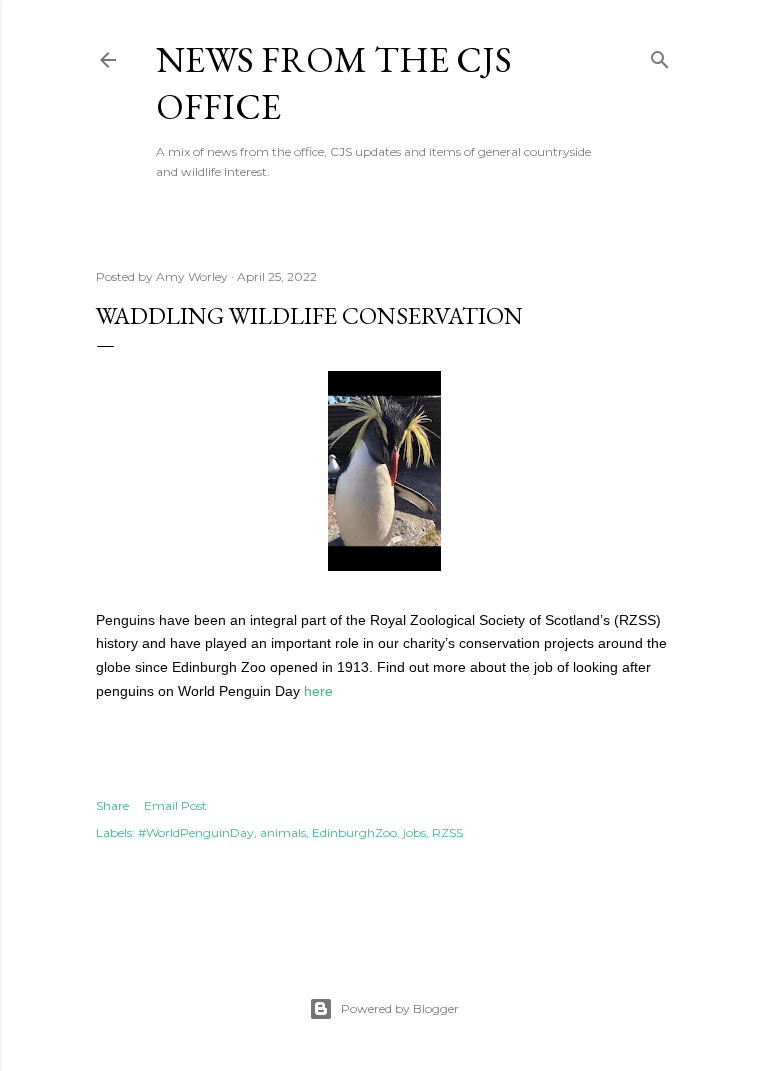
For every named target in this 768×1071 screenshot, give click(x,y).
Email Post (175, 805)
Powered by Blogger (400, 1008)
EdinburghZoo (354, 832)
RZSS (447, 832)
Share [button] (112, 805)
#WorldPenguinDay (196, 832)
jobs (414, 832)
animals (283, 832)
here (318, 691)
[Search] (660, 55)
